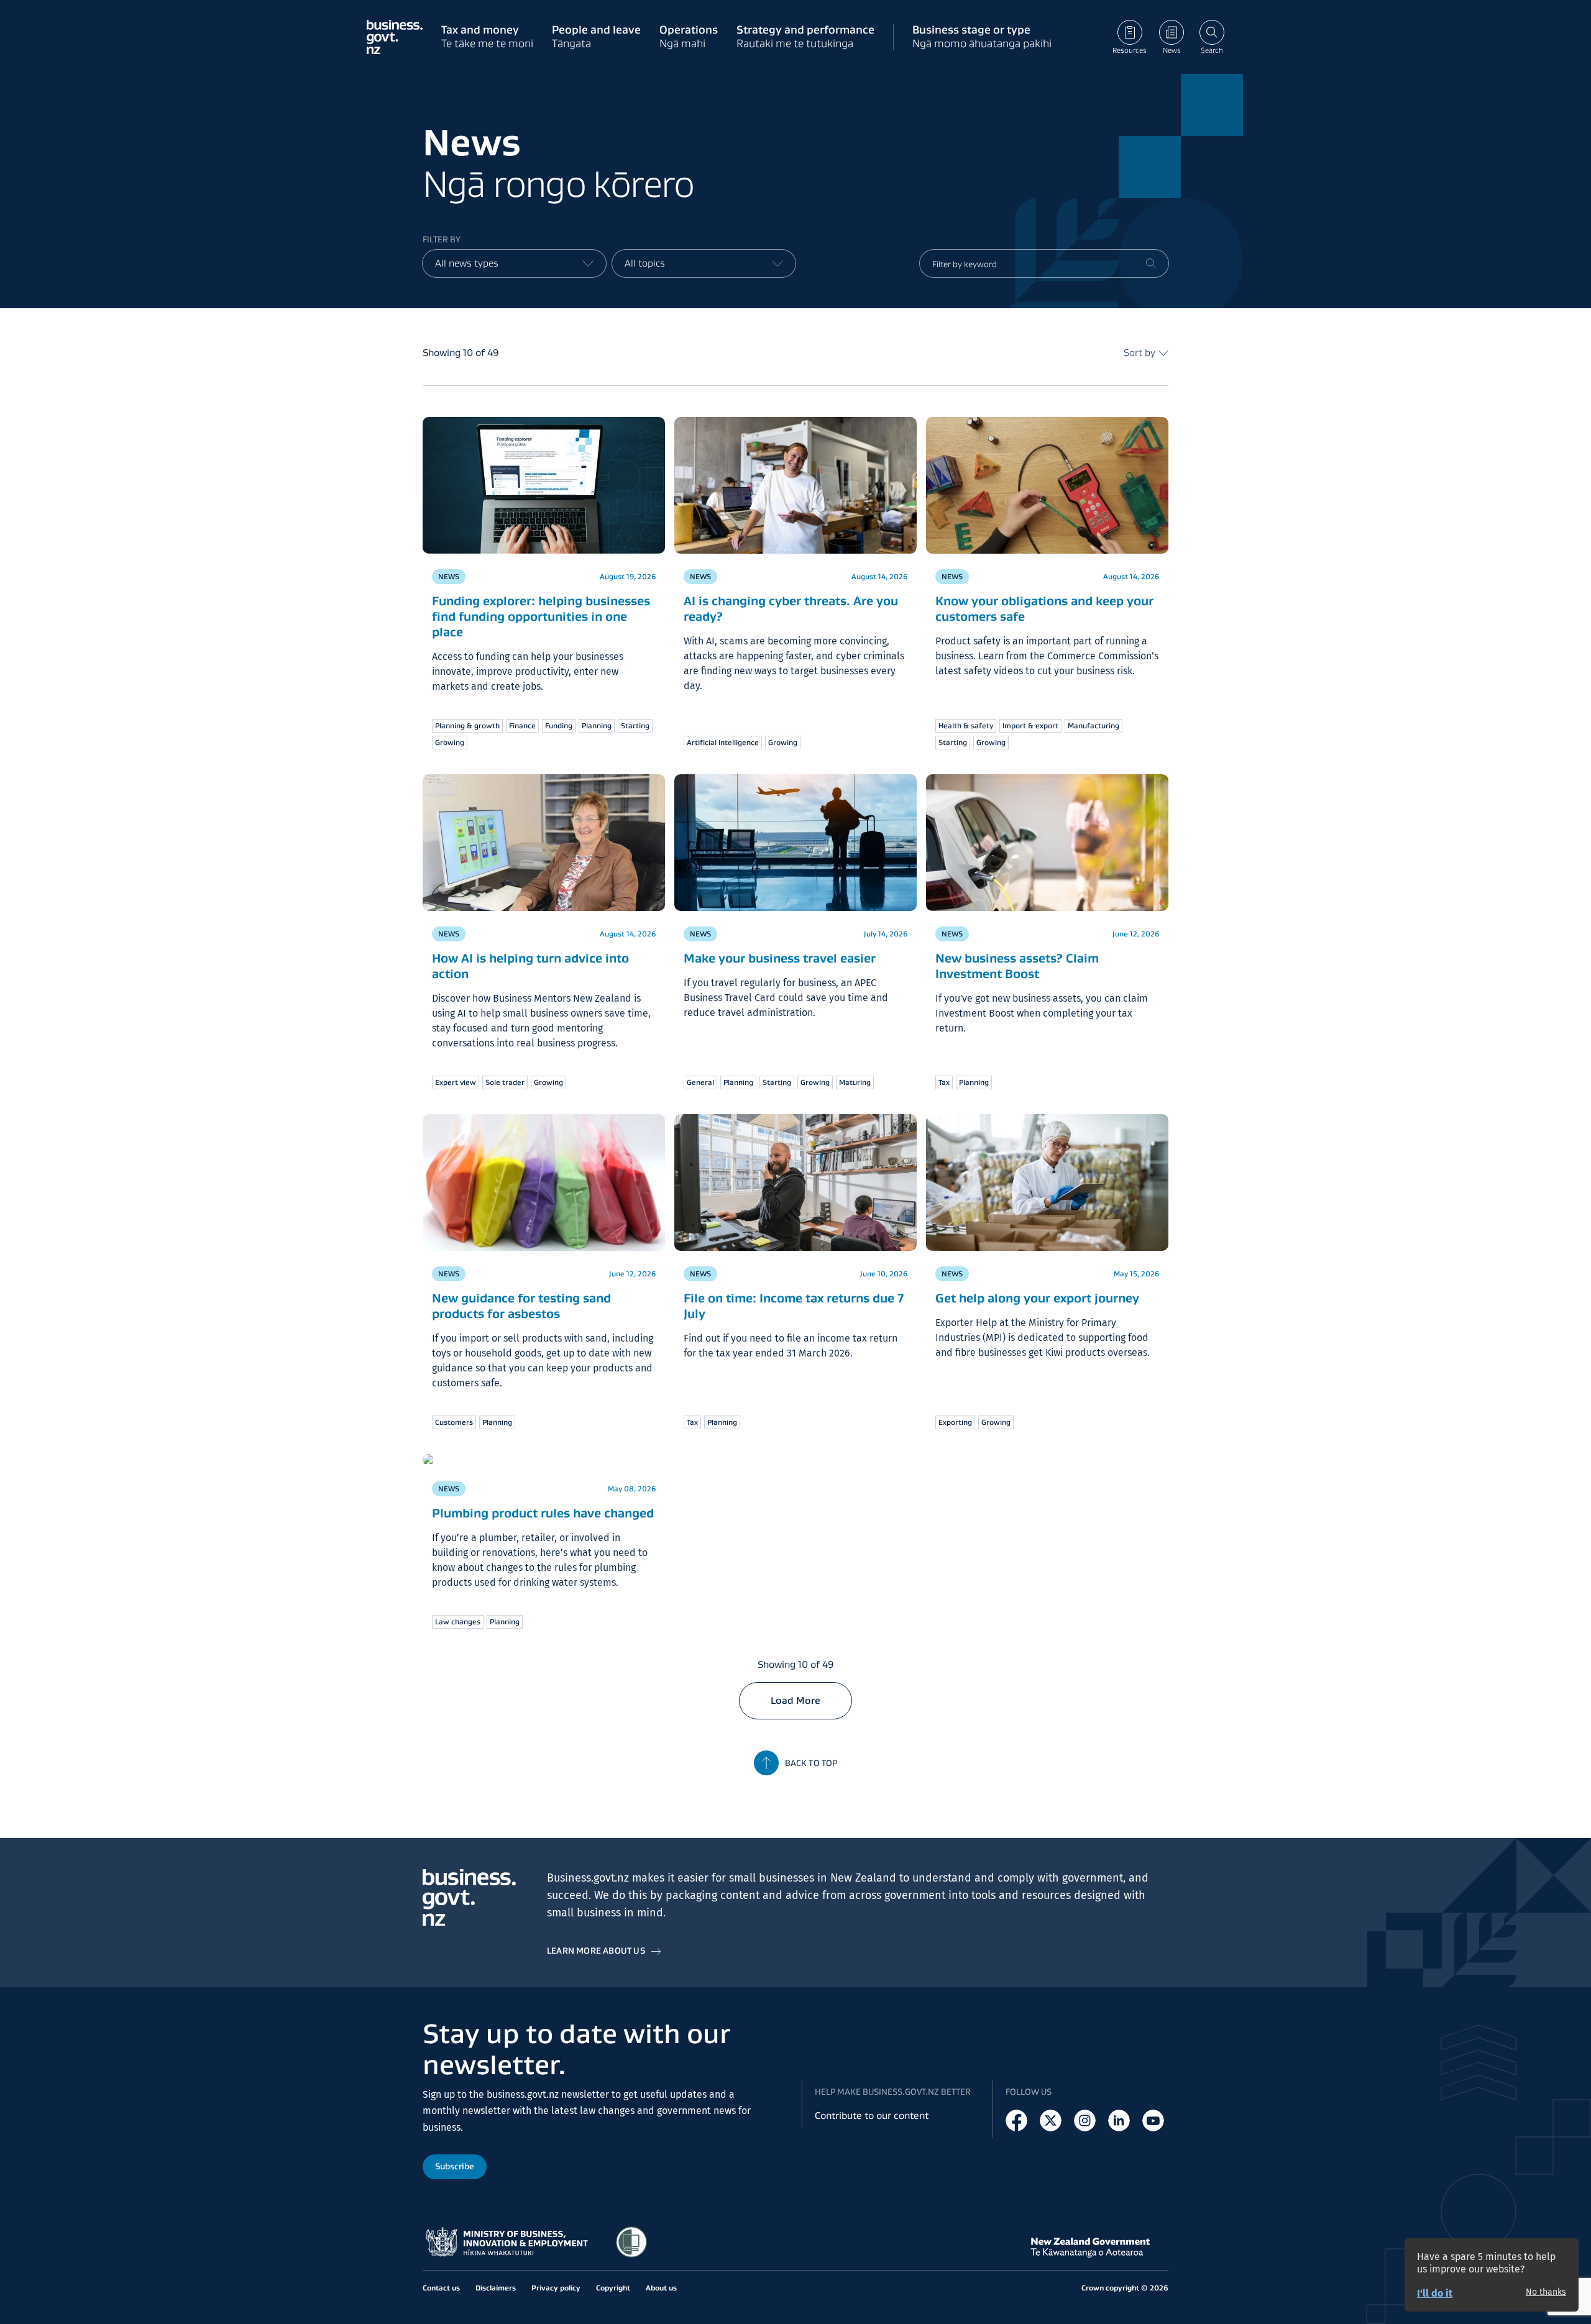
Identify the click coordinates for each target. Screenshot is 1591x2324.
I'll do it (1435, 2293)
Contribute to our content (872, 2116)
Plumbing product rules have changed (543, 1513)
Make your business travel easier (780, 958)
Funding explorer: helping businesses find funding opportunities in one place (541, 616)
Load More (795, 1700)
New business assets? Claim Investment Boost (1017, 966)
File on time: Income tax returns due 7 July (794, 1306)
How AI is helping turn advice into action (530, 966)
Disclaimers (496, 2288)
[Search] (1151, 263)
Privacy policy (556, 2288)
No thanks (1546, 2292)
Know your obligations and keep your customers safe (1044, 609)
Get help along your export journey (1037, 1298)
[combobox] (514, 263)
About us (661, 2288)
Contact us (441, 2288)
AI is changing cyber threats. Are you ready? (791, 609)
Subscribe (455, 2166)
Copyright (613, 2288)
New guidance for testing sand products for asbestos (521, 1306)
